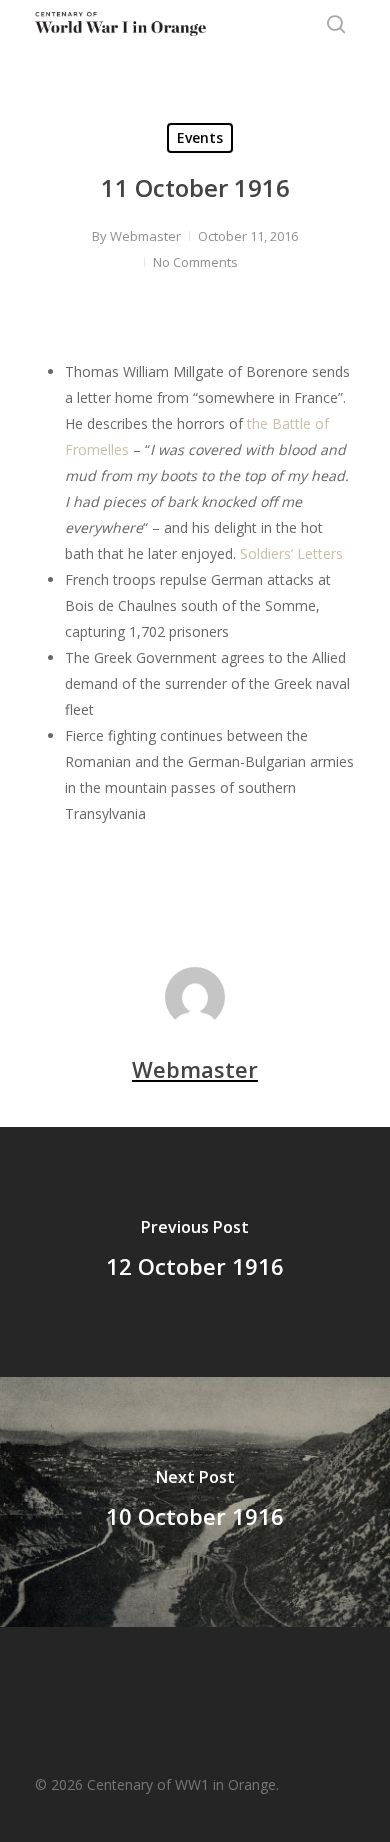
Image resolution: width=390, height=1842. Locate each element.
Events (200, 137)
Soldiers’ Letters (291, 553)
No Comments (195, 262)
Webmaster (145, 236)
